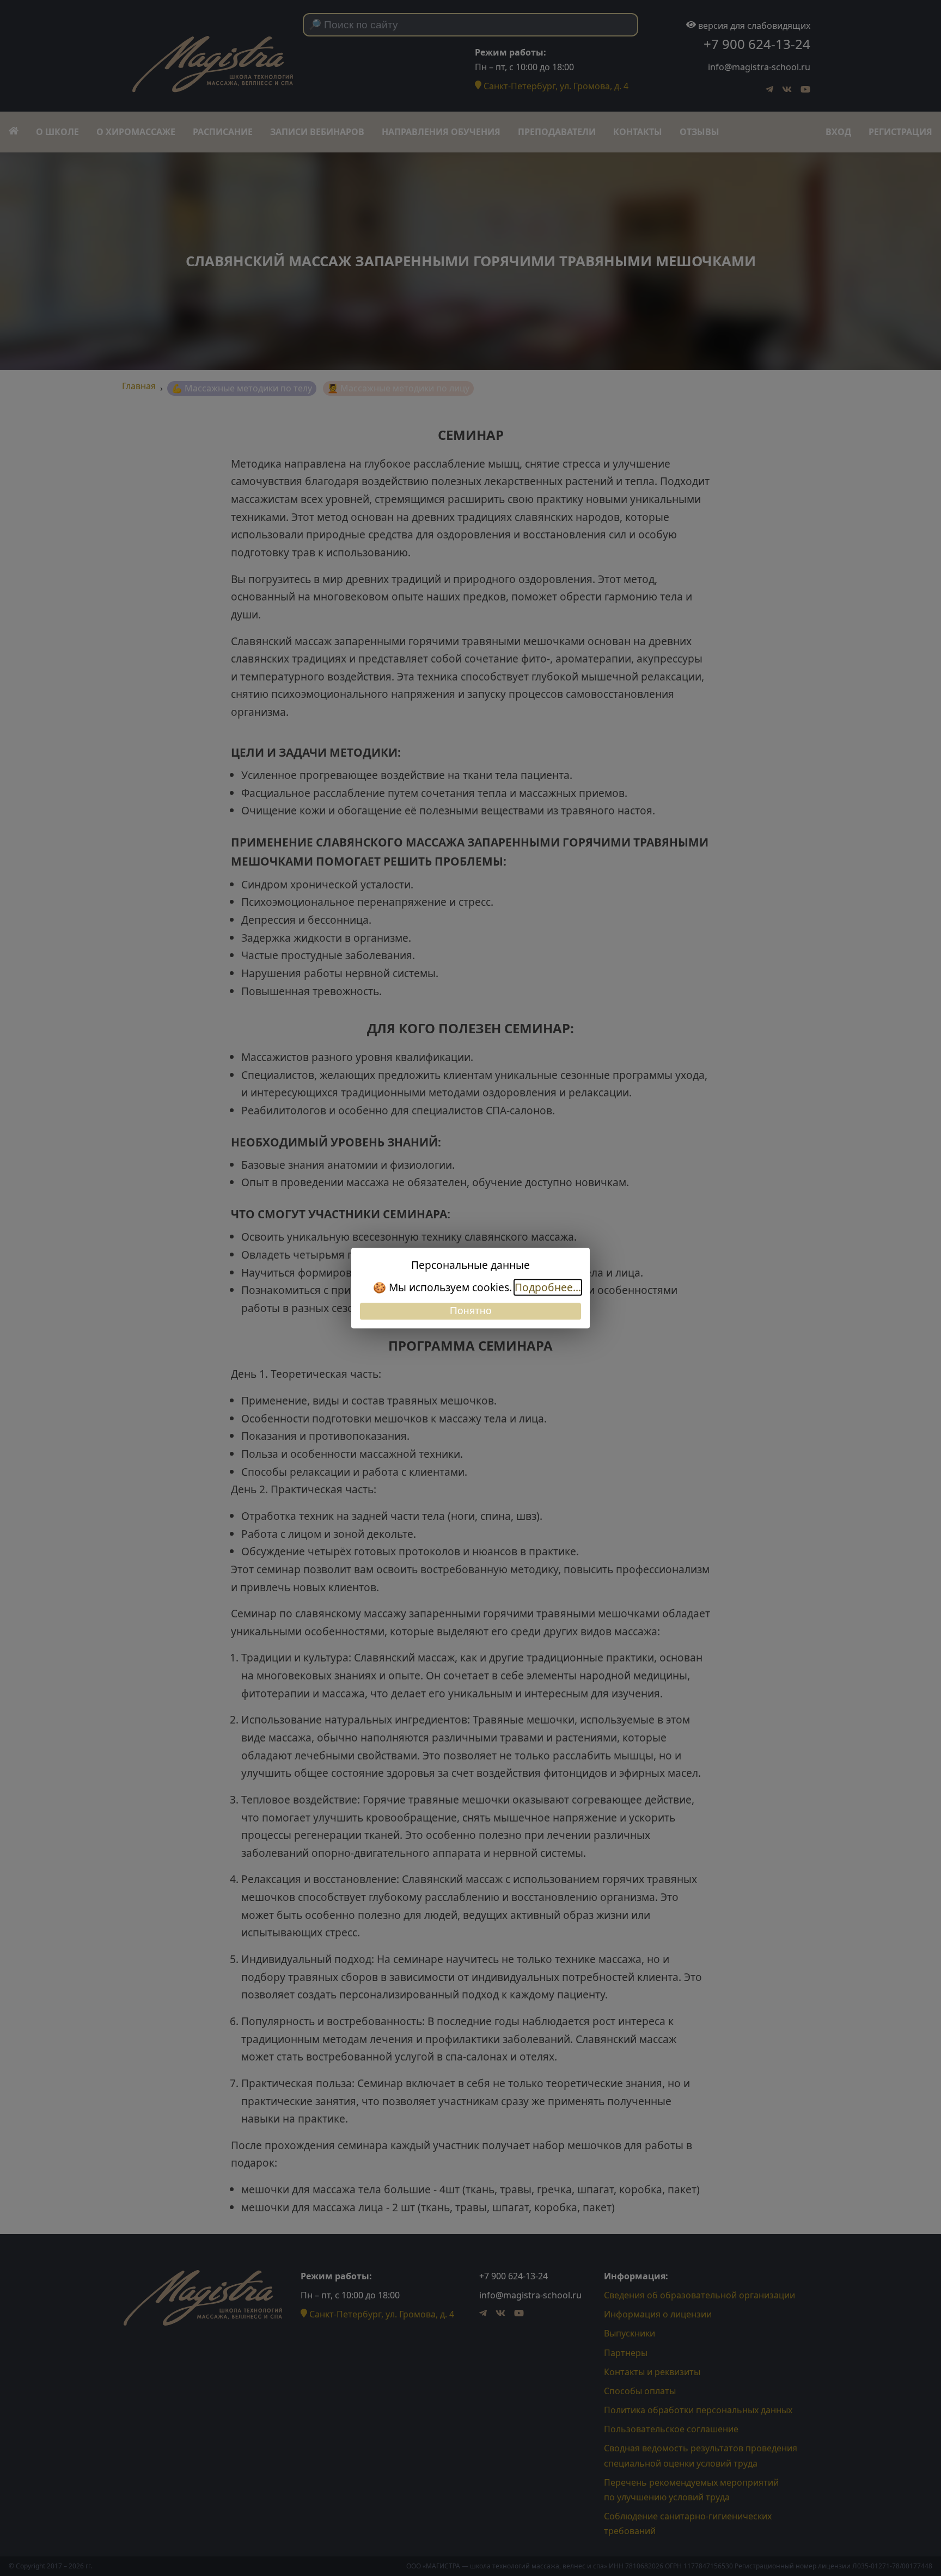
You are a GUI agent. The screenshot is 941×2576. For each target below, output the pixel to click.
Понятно (471, 1311)
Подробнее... (548, 1287)
